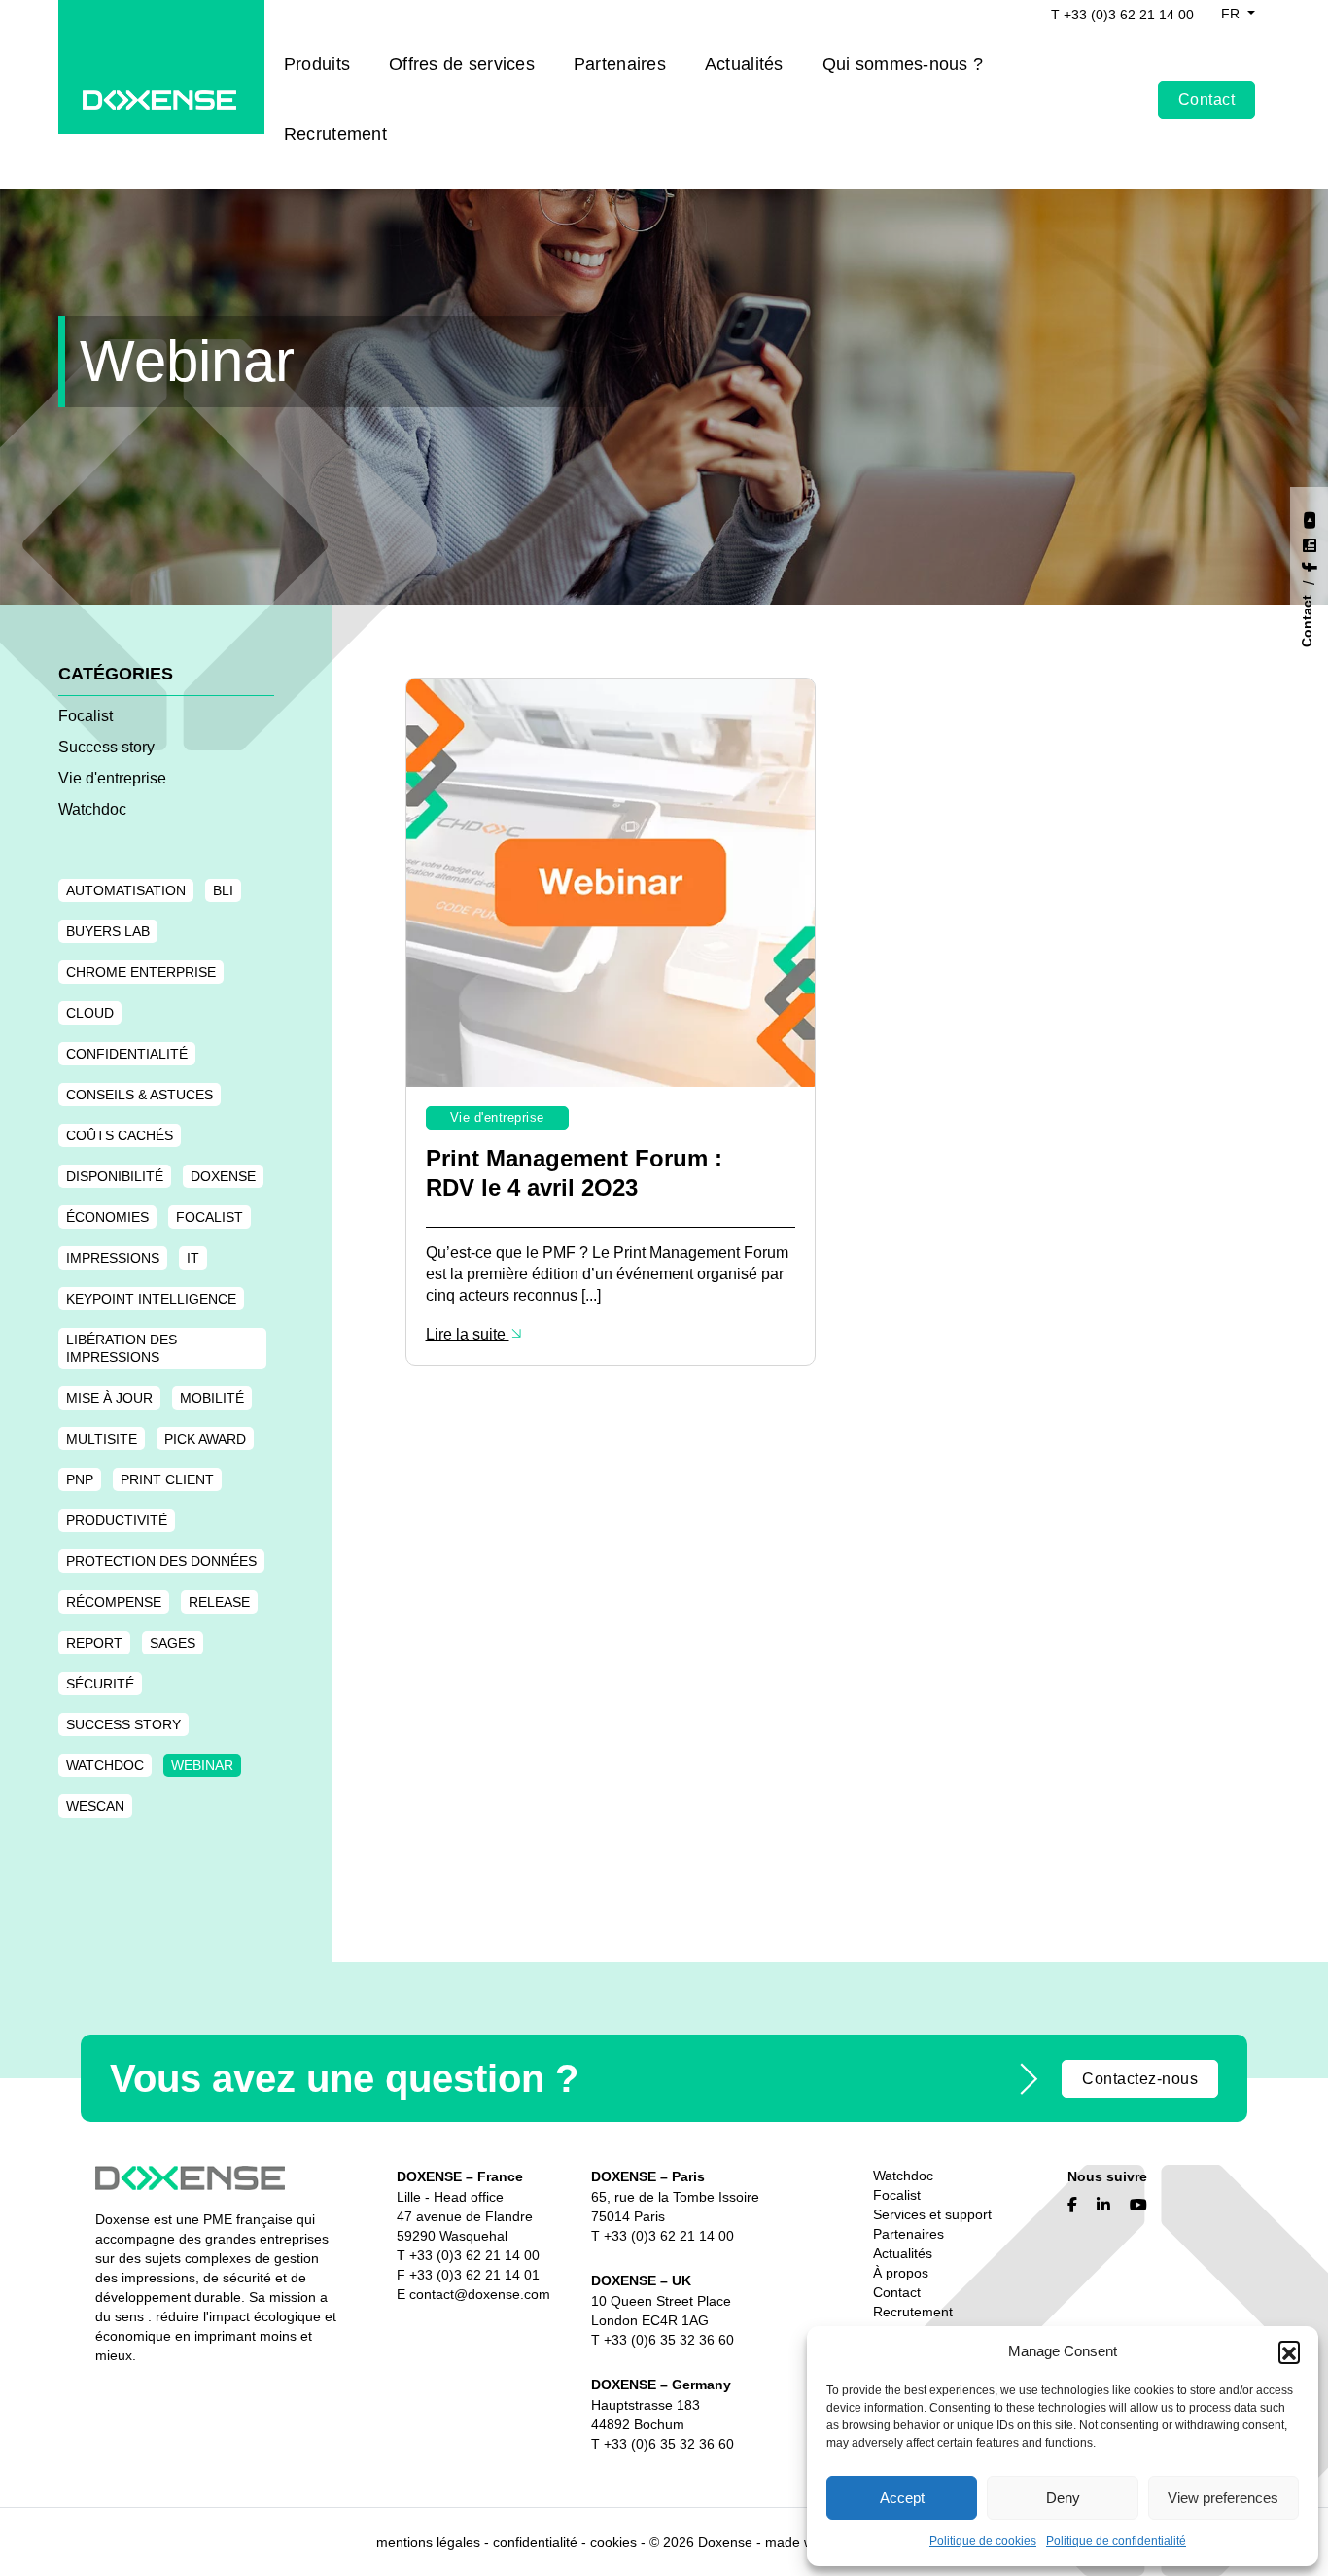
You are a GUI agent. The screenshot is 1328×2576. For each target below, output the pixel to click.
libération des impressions (122, 1348)
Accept (902, 2498)
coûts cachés (120, 1135)
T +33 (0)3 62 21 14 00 (1122, 15)
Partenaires (620, 64)
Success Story (123, 1724)
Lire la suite (468, 1334)
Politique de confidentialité (1116, 2541)
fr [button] (1232, 14)
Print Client (167, 1479)
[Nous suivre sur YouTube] (1309, 518)
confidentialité (127, 1054)
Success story (106, 747)
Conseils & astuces (140, 1095)
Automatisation (126, 890)
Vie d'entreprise (112, 778)
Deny (1063, 2498)
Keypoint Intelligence (151, 1299)
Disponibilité (115, 1176)
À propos (901, 2273)
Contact (1207, 100)
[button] (1289, 2351)
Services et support (932, 2214)
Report (94, 1643)
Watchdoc (92, 809)
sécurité (100, 1684)
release (219, 1602)
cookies (613, 2542)
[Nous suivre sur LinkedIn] (1309, 543)
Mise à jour (109, 1398)
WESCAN (95, 1806)
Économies (107, 1217)
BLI (223, 890)
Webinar (202, 1765)
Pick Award (205, 1439)
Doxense (223, 1176)
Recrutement (335, 134)
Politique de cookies (983, 2541)
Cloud (90, 1013)
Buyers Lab (108, 931)
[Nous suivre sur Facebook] (1309, 564)
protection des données (161, 1561)
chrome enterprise (141, 972)
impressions (113, 1258)
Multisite (102, 1439)
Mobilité (212, 1398)
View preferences (1223, 2498)
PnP (80, 1479)
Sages (173, 1643)
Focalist (86, 716)
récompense (114, 1602)
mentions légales (428, 2542)
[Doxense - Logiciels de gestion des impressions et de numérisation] (161, 99)
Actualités (744, 64)
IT (193, 1258)
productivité (117, 1520)
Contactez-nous (1140, 2079)
